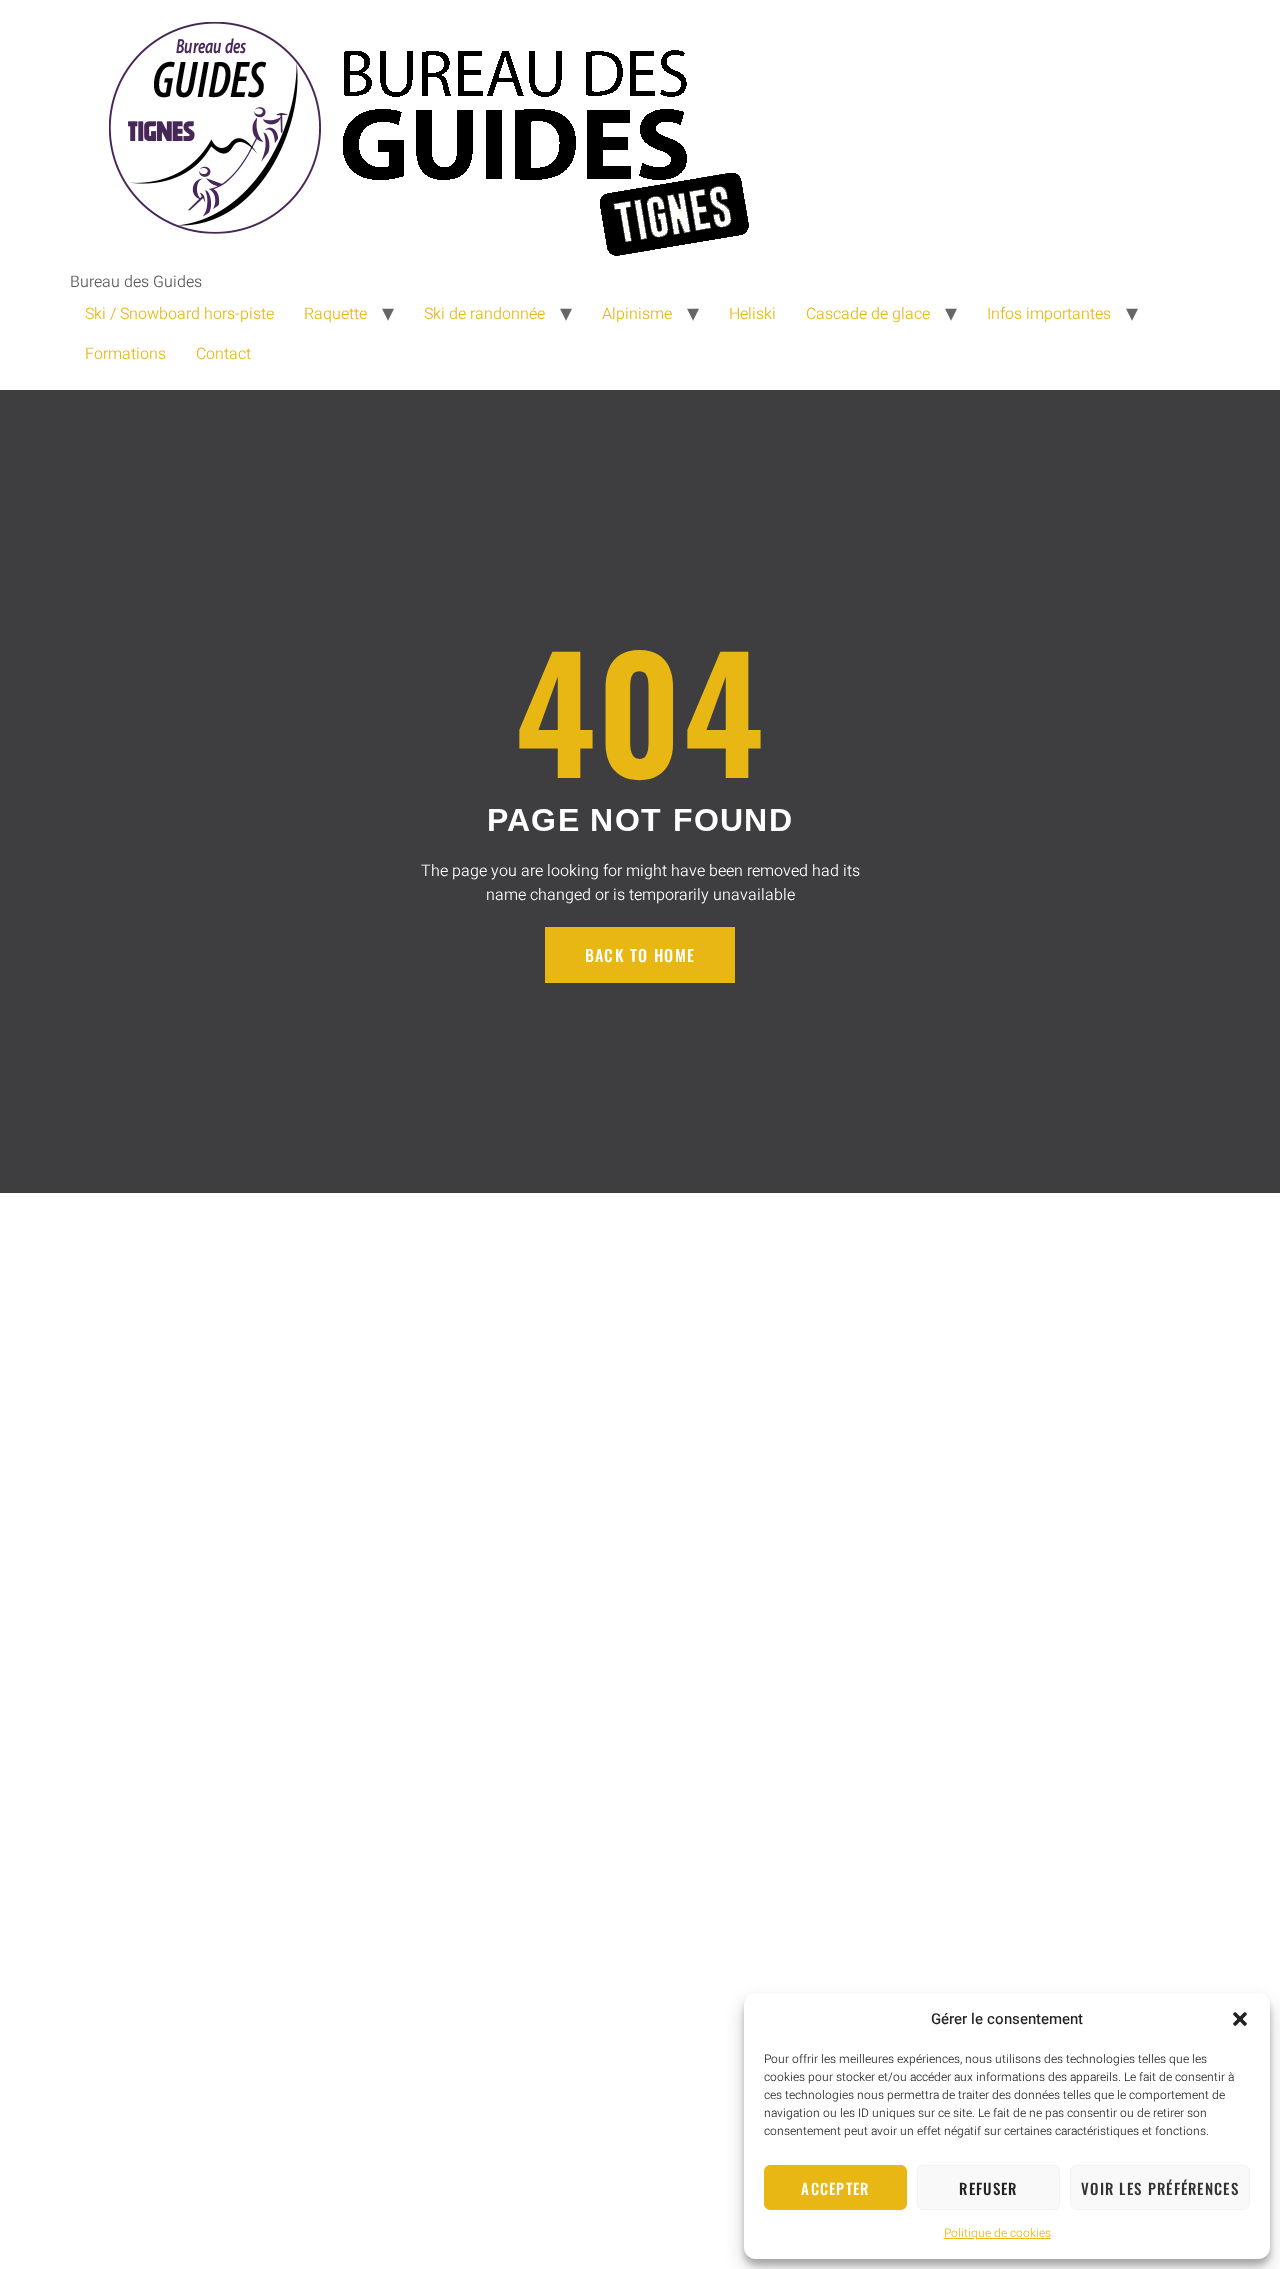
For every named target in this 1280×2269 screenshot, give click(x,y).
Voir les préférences (1160, 2188)
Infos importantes (1049, 314)
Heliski (752, 314)
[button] (1240, 2019)
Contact (223, 354)
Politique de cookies (997, 2233)
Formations (125, 354)
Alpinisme (637, 314)
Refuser (988, 2188)
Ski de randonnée (484, 314)
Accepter (835, 2188)
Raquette (335, 314)
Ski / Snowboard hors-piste (179, 314)
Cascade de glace (868, 314)
